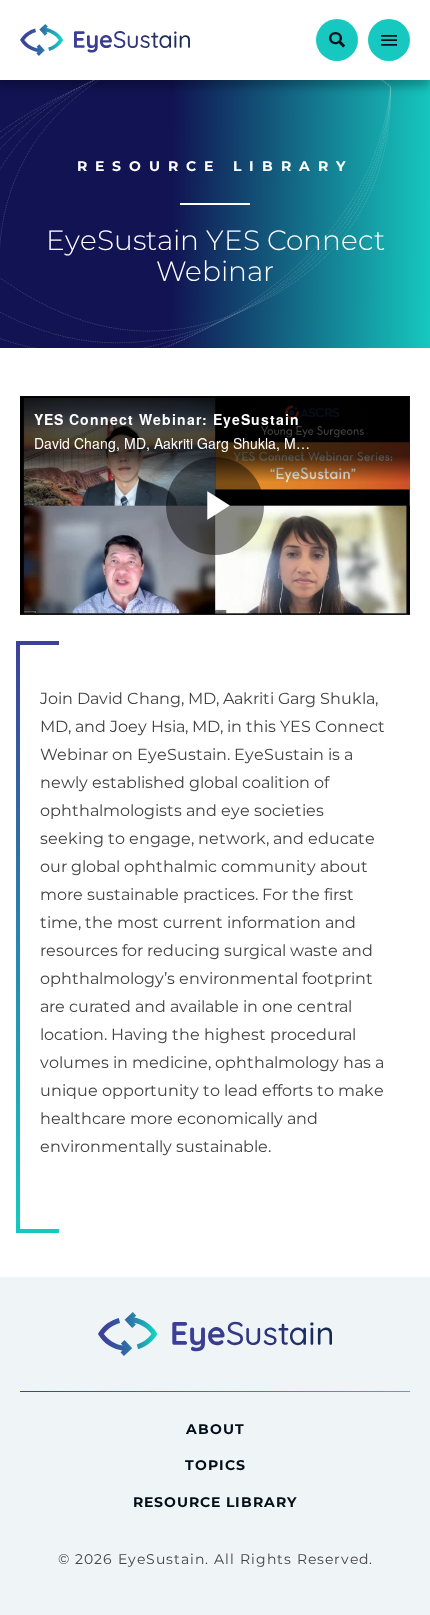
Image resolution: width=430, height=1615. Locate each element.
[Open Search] (337, 40)
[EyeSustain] (105, 40)
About (215, 1429)
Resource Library (215, 1502)
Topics (215, 1465)
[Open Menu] (389, 40)
